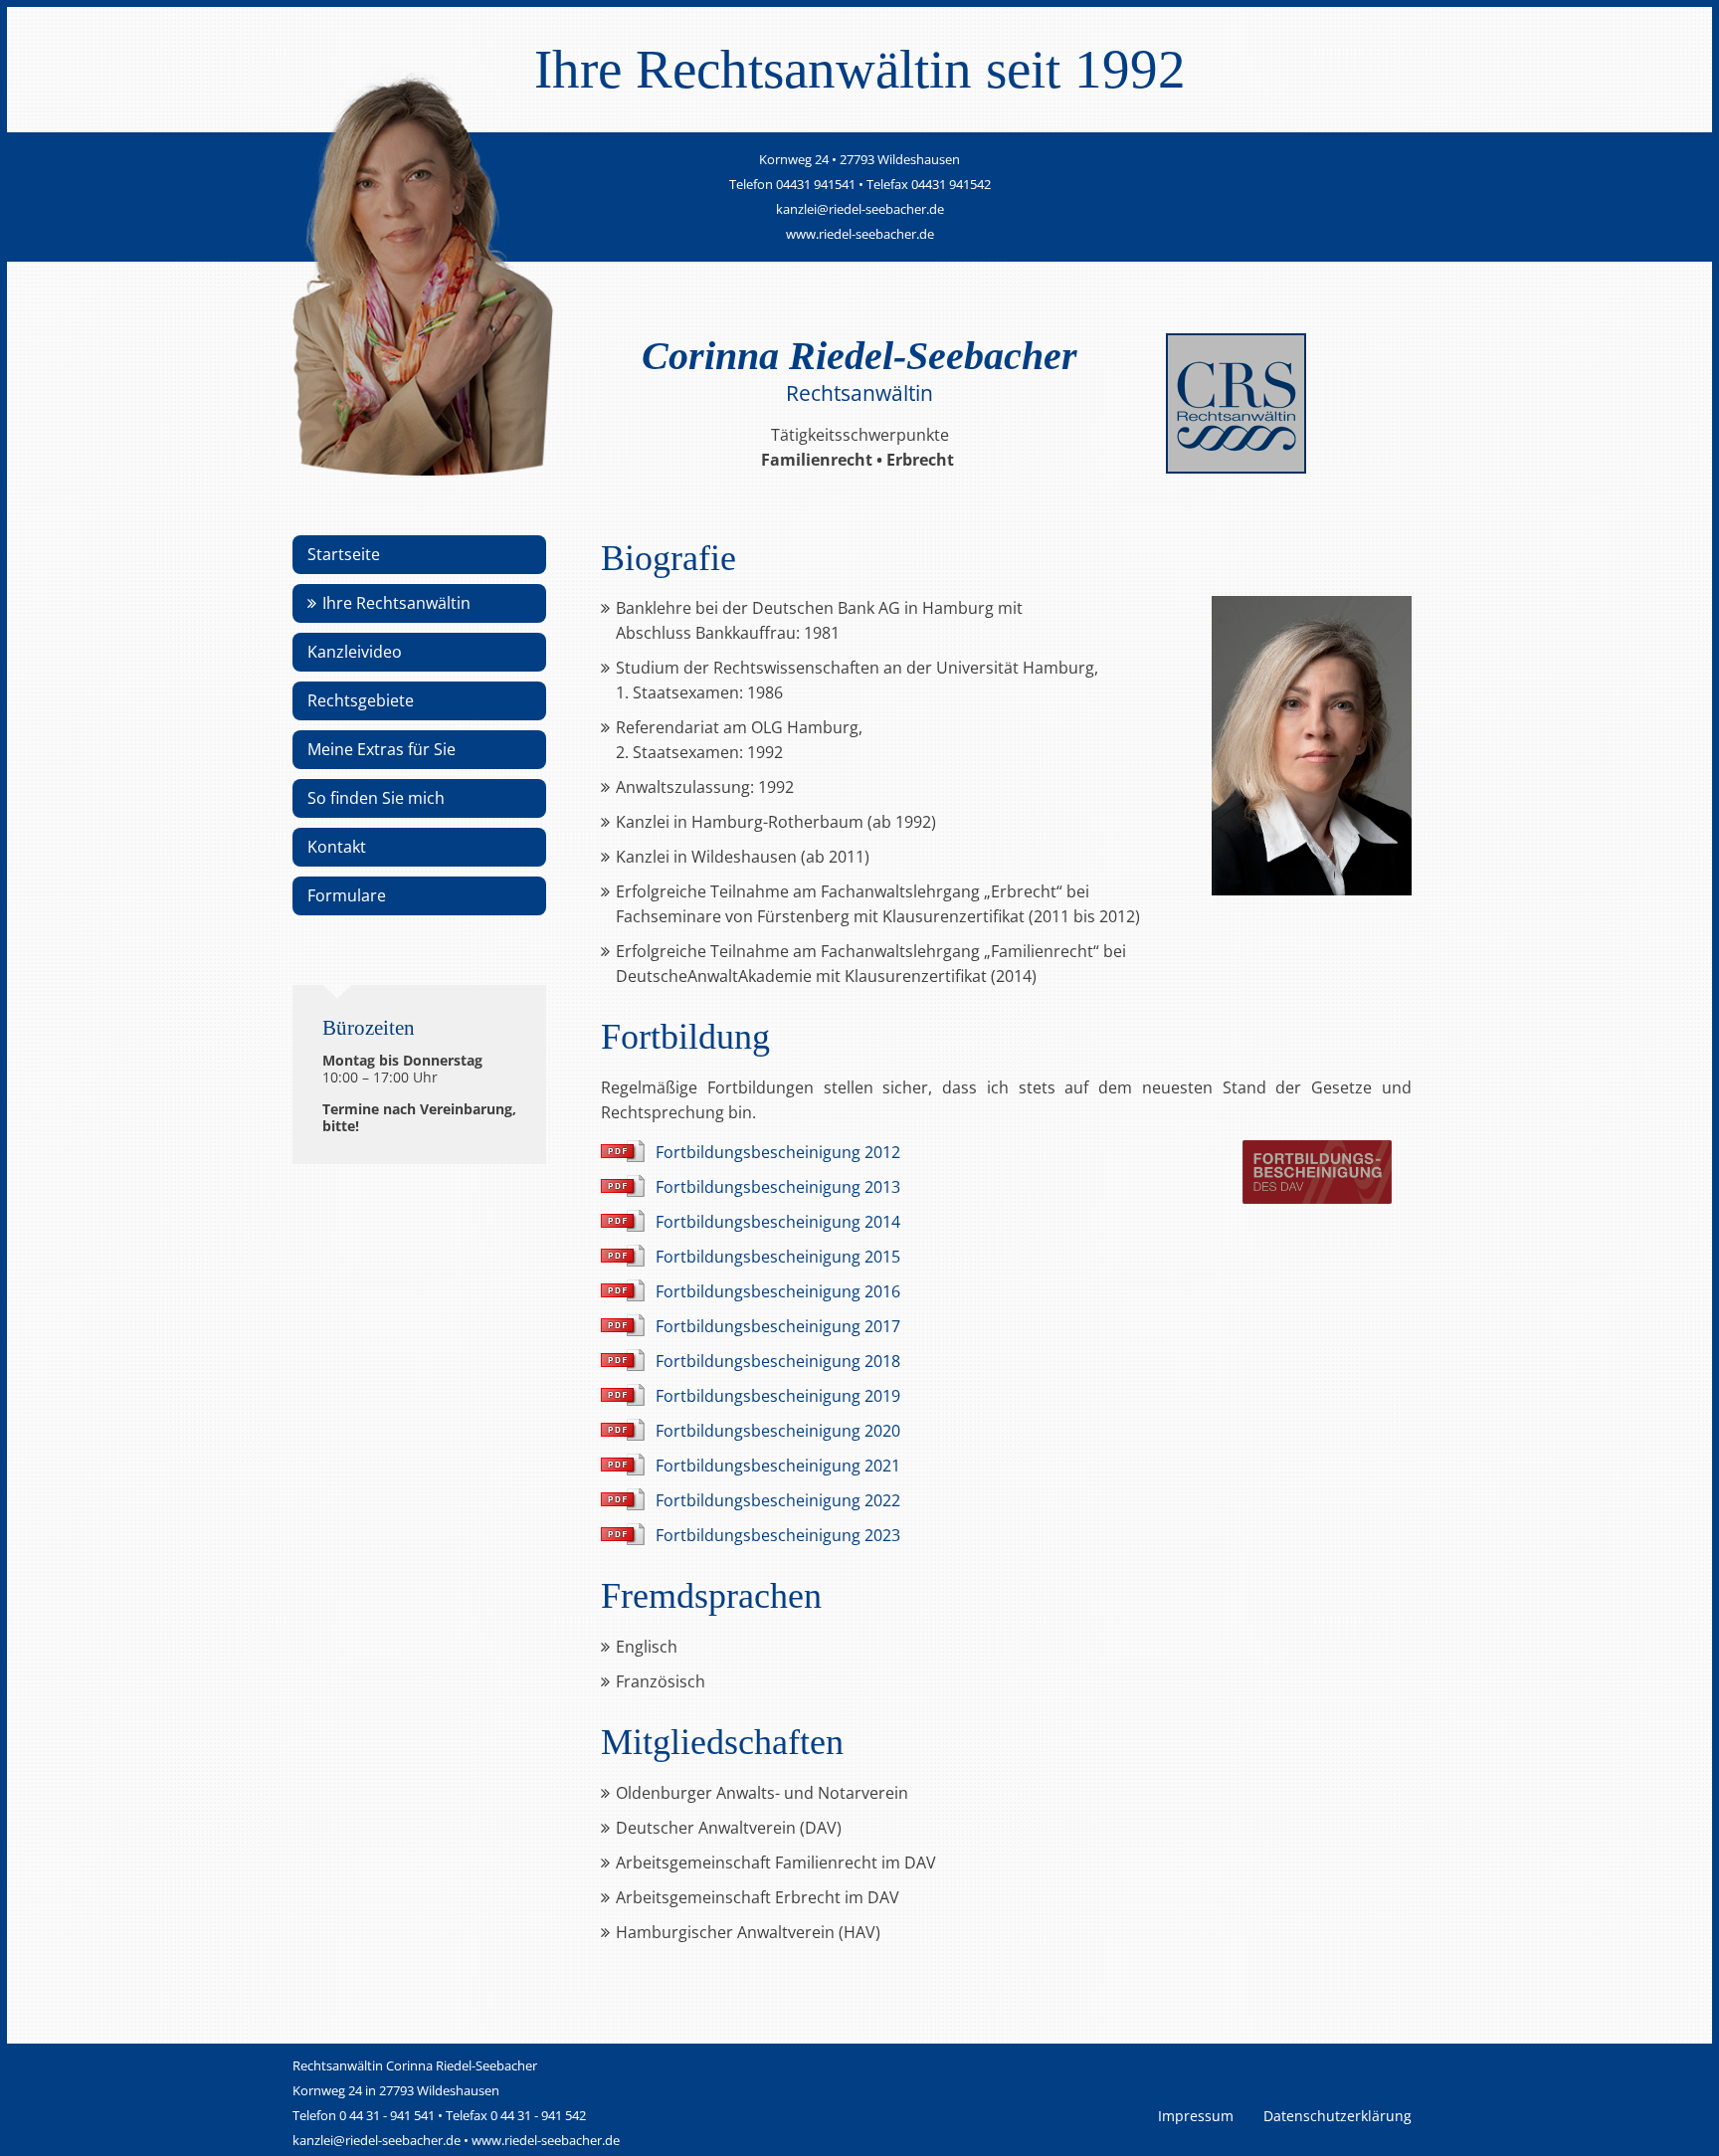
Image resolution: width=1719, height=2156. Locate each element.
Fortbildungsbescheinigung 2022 (778, 1500)
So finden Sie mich (376, 798)
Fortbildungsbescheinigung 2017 (778, 1326)
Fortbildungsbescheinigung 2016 (778, 1291)
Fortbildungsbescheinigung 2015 (778, 1257)
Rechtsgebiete (361, 700)
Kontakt (337, 847)
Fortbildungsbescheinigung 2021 (778, 1466)
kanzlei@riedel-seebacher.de (860, 209)
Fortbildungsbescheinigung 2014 (778, 1222)
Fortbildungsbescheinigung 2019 (778, 1396)
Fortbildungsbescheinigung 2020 (778, 1431)
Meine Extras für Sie (382, 749)
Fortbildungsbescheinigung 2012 (778, 1152)
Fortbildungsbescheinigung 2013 (778, 1187)
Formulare (347, 895)
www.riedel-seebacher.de (860, 234)
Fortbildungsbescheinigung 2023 (778, 1535)
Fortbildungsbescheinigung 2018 (778, 1361)
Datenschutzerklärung (1337, 2116)
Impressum (1196, 2116)
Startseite (344, 554)
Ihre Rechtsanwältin (396, 603)
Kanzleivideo (355, 652)
